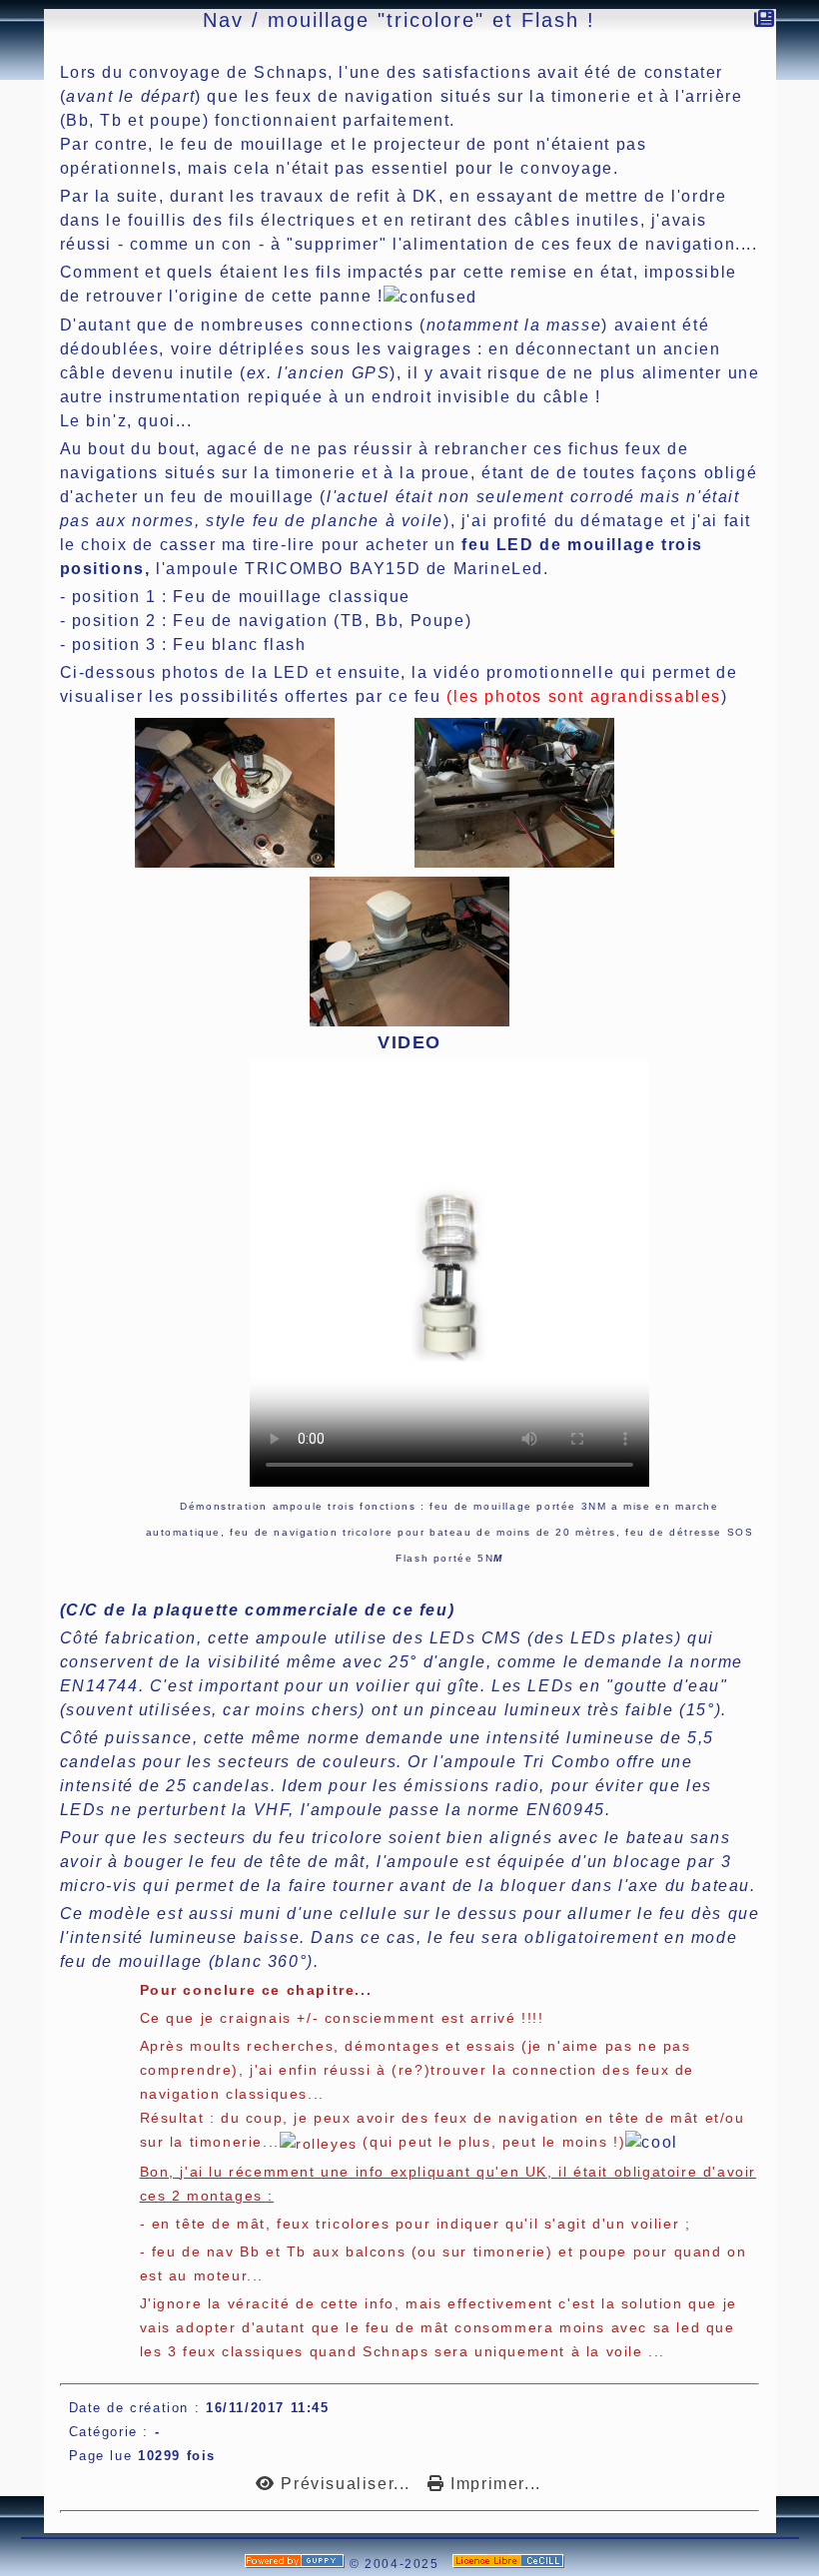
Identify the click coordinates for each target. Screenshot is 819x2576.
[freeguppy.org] (297, 2564)
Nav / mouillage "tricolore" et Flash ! (399, 20)
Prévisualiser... (346, 2484)
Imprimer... (493, 2484)
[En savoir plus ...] (511, 2564)
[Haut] (11, 211)
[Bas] (11, 261)
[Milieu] (11, 236)
